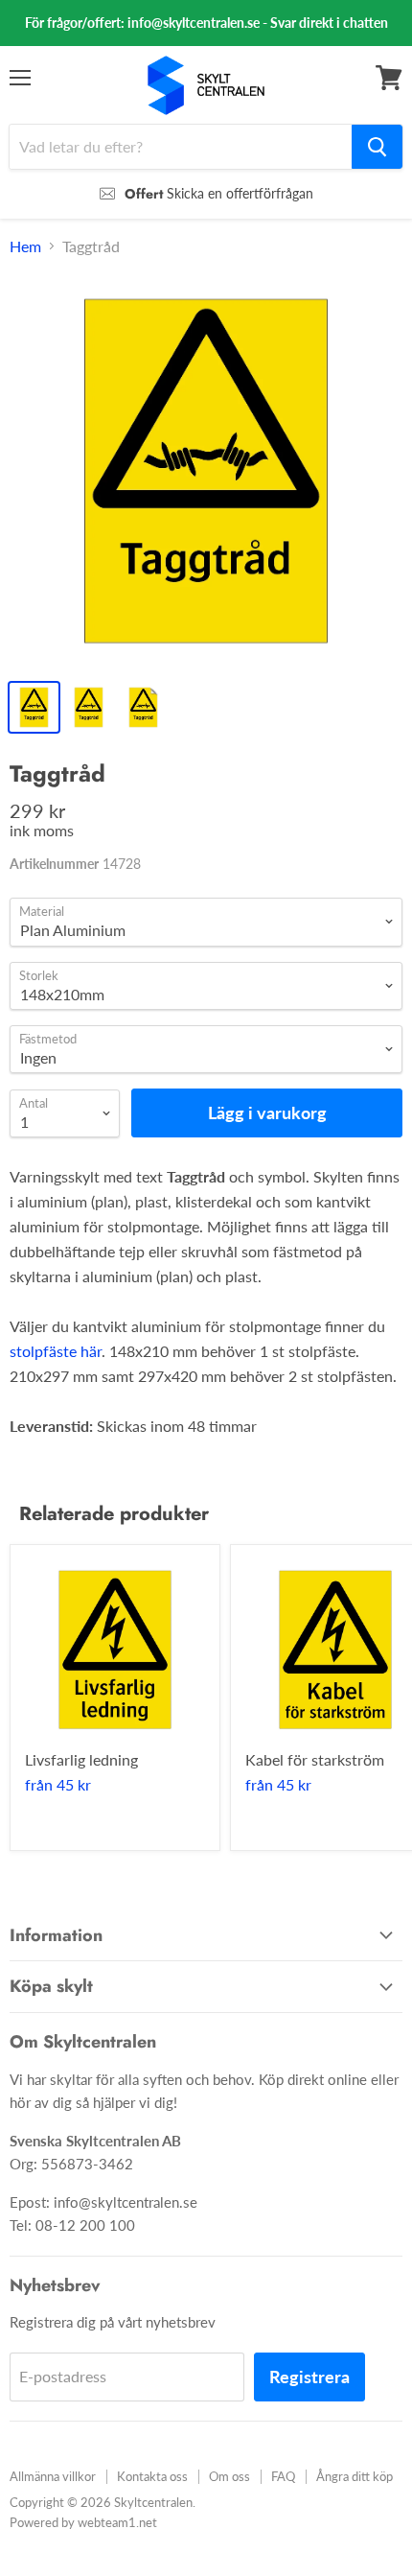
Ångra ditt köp (355, 2476)
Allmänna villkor (53, 2476)
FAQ (283, 2476)
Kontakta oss (152, 2476)
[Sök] (377, 147)
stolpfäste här (56, 1351)
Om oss (229, 2476)
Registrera (309, 2377)
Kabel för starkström (315, 1759)
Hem (25, 246)
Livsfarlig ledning (81, 1759)
